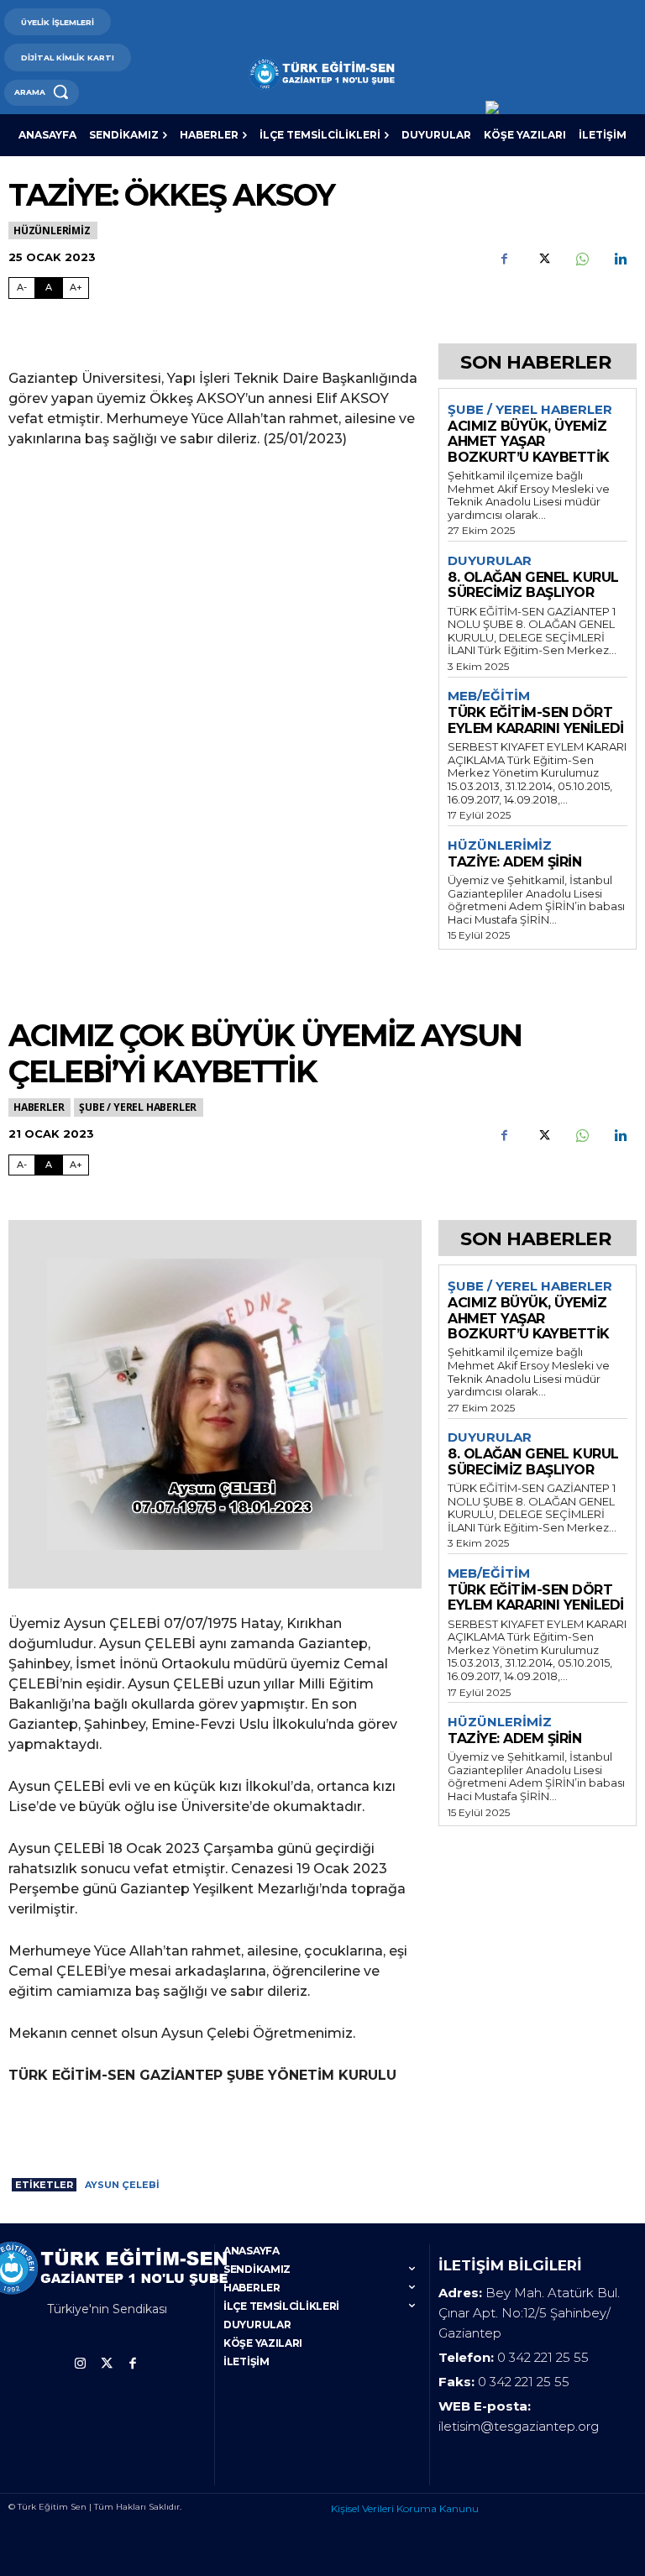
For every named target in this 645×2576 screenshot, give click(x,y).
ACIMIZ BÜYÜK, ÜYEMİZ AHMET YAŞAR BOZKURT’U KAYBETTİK (529, 442)
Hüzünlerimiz (52, 230)
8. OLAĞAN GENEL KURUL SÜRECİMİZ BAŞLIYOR (533, 585)
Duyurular (490, 561)
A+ (76, 287)
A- (22, 287)
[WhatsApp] (581, 259)
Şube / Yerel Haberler (530, 410)
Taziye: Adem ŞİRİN (514, 862)
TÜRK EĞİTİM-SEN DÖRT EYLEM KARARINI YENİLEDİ (536, 720)
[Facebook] (504, 259)
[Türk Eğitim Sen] (322, 73)
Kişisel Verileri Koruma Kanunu (405, 2508)
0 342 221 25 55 (543, 2357)
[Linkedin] (620, 259)
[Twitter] (543, 259)
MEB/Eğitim (489, 696)
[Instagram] (80, 2364)
